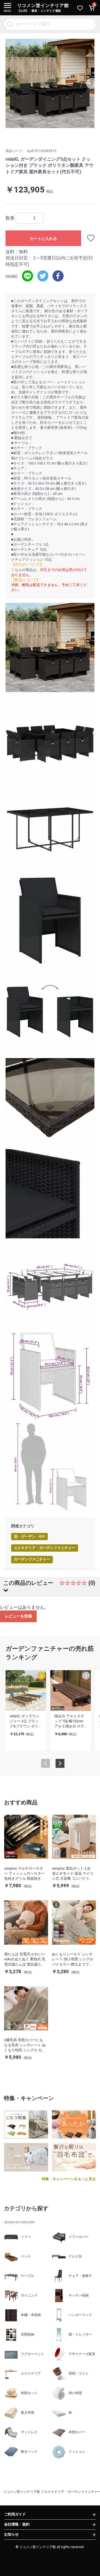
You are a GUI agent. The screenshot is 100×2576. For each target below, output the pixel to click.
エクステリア (31, 2373)
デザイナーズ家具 (82, 2354)
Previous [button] (8, 83)
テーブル (27, 2276)
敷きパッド (29, 2452)
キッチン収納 (79, 2295)
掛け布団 (75, 2393)
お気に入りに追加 (88, 238)
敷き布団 (27, 2413)
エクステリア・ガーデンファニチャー (45, 1548)
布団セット (29, 2393)
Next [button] (92, 83)
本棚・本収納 (31, 2315)
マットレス (29, 2432)
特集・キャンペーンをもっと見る (69, 2179)
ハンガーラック (80, 2315)
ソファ (26, 2237)
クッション (77, 2452)
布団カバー (77, 2432)
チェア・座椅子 (80, 2276)
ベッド (26, 2256)
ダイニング (29, 2295)
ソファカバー (79, 2237)
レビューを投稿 (18, 1616)
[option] (50, 83)
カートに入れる (43, 239)
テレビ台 (75, 2256)
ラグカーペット (32, 2354)
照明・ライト (79, 2373)
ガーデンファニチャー (32, 1559)
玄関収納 (27, 2334)
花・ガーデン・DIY (29, 1536)
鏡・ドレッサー (80, 2334)
